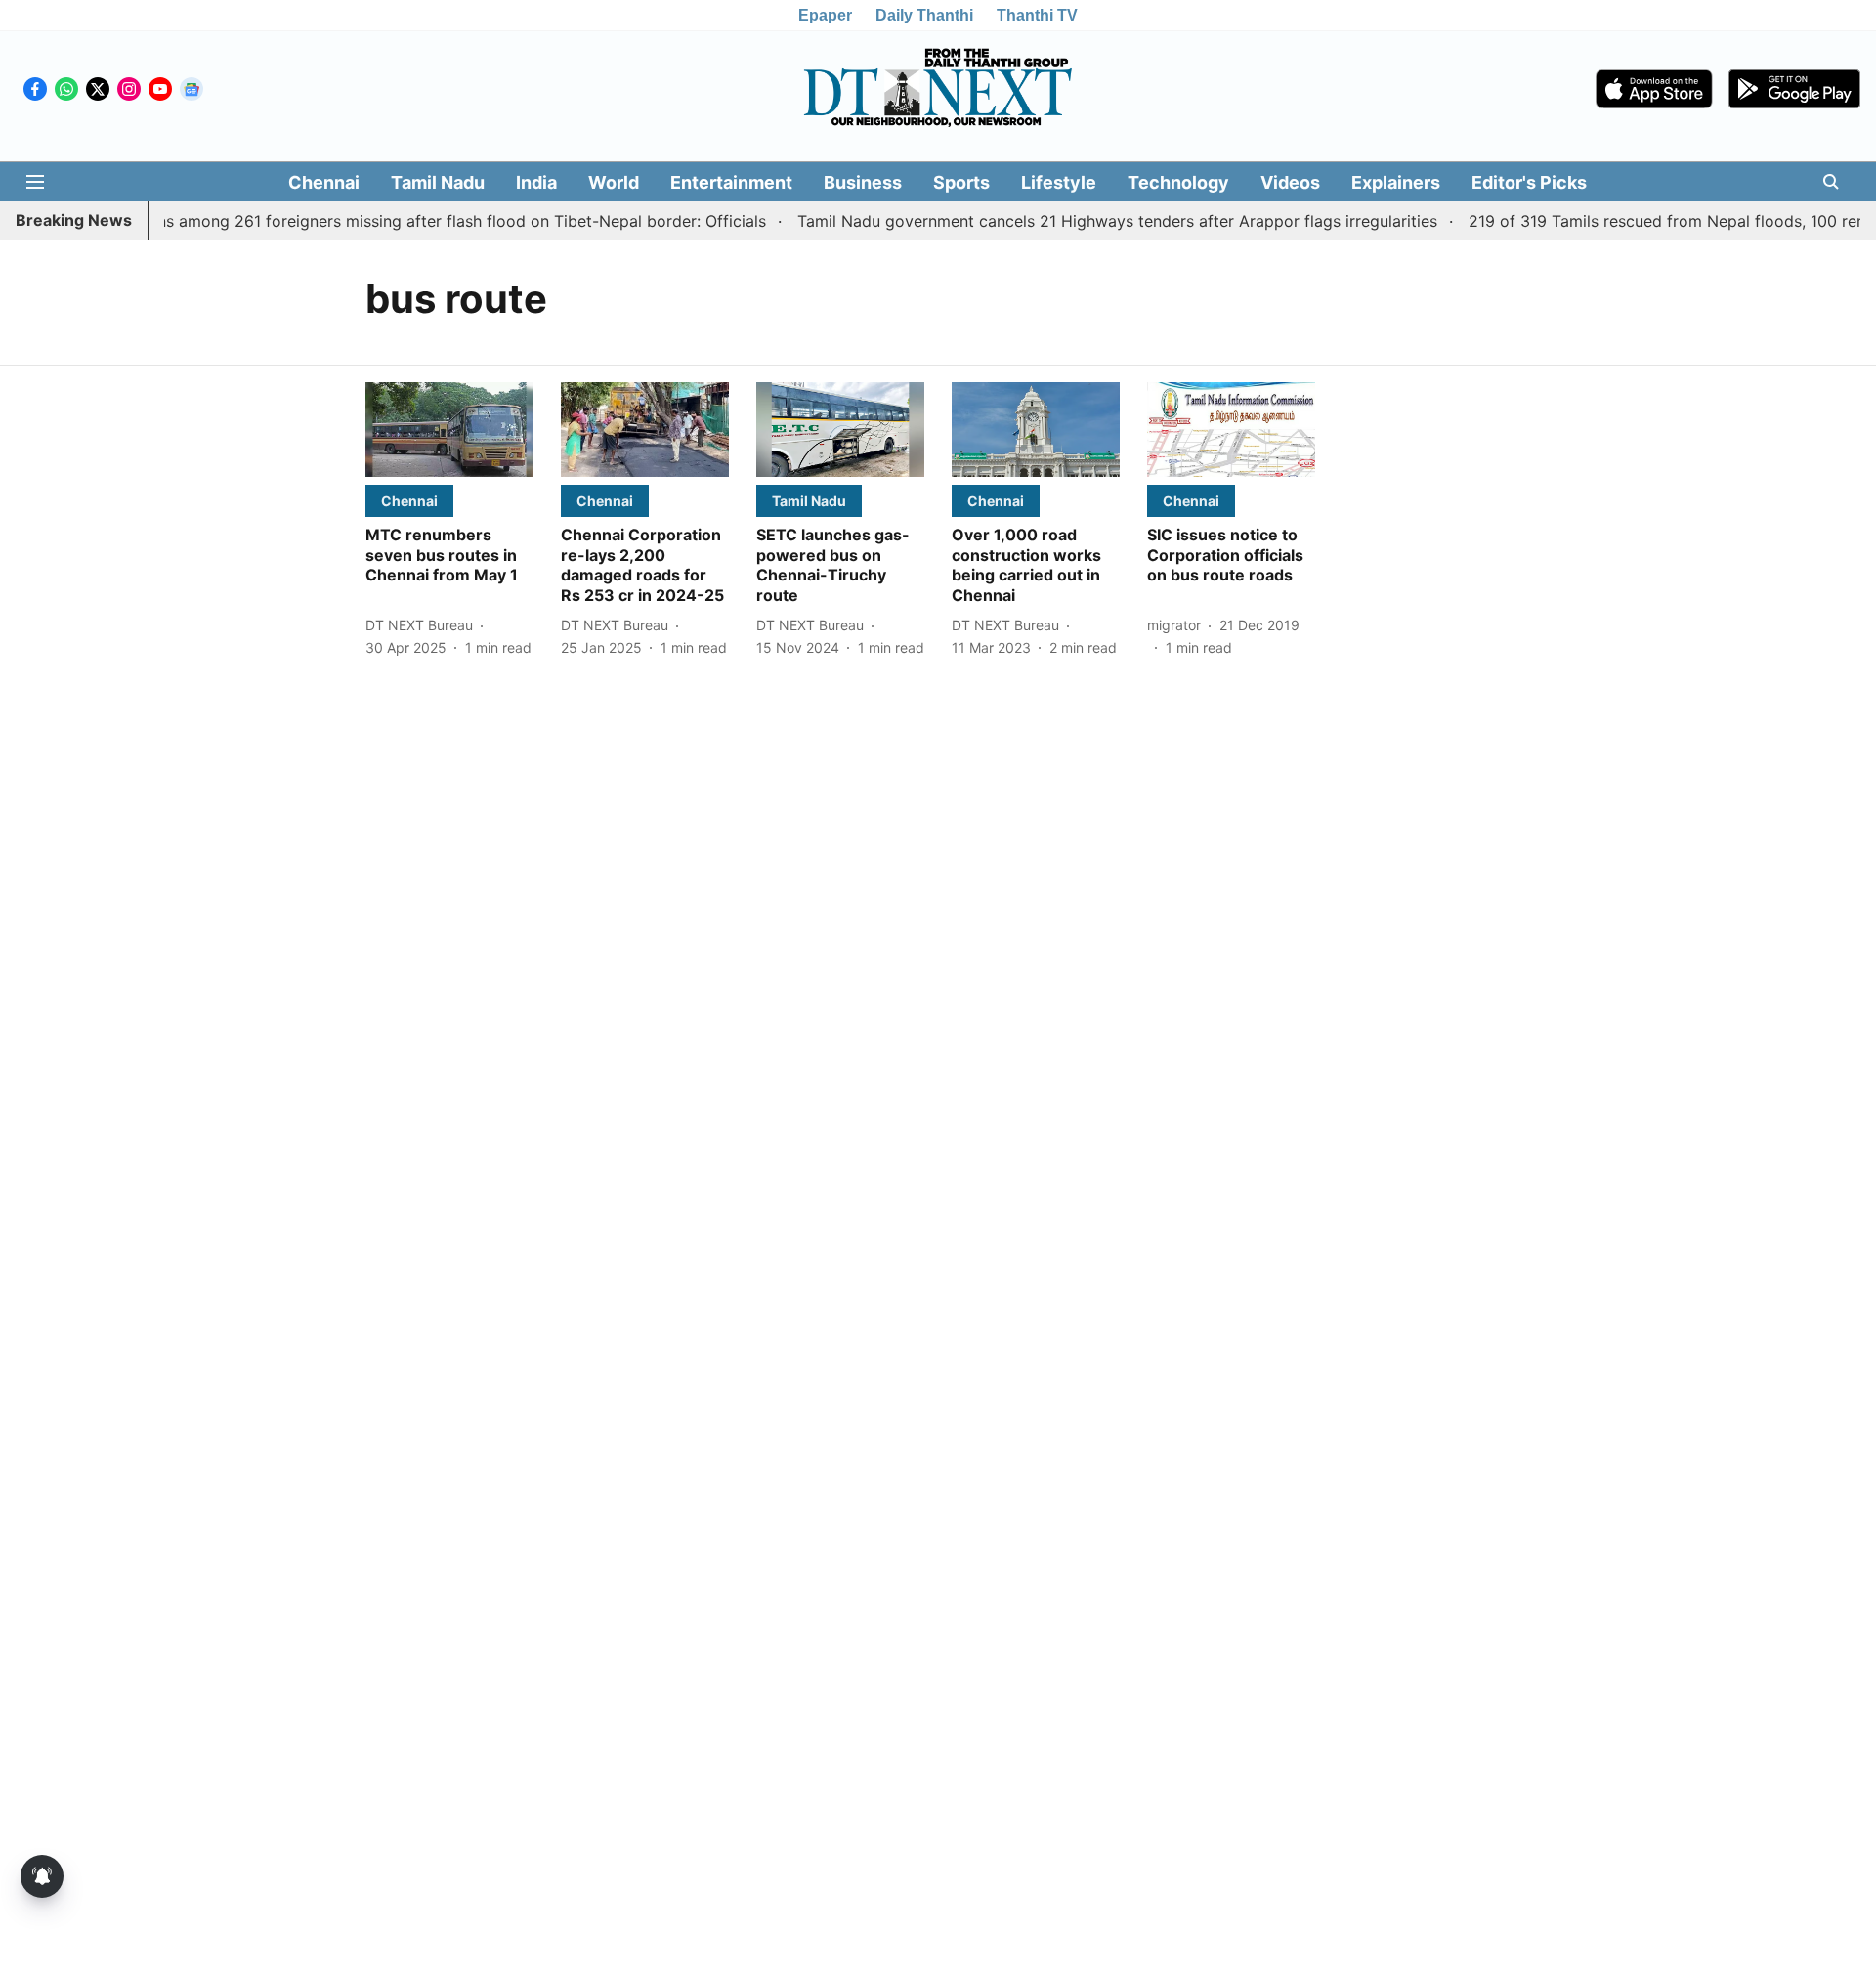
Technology (1178, 182)
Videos (1290, 182)
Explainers (1396, 182)
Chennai (324, 182)
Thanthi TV (1037, 15)
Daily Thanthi (924, 15)
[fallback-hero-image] (449, 430)
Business (863, 182)
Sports (961, 182)
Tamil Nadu (438, 182)
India (536, 182)
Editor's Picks (1529, 182)
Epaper (825, 15)
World (614, 182)
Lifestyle (1059, 182)
